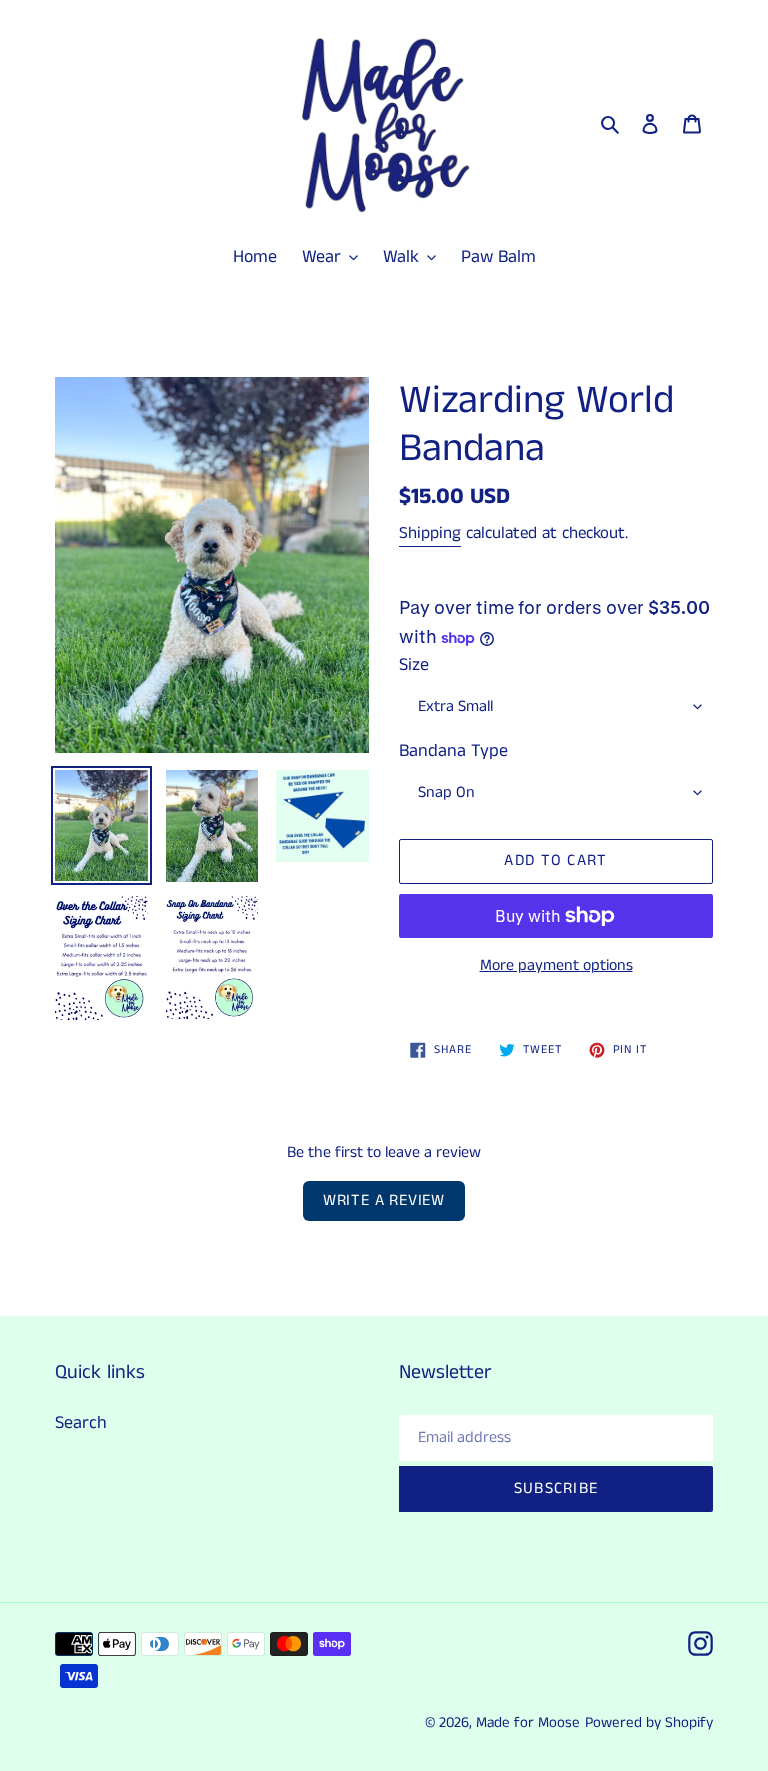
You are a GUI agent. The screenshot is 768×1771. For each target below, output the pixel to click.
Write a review (384, 1200)
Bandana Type (453, 751)
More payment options (556, 965)
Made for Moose (528, 1722)
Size (414, 665)
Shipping (430, 533)
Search (81, 1423)
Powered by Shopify (649, 1722)
